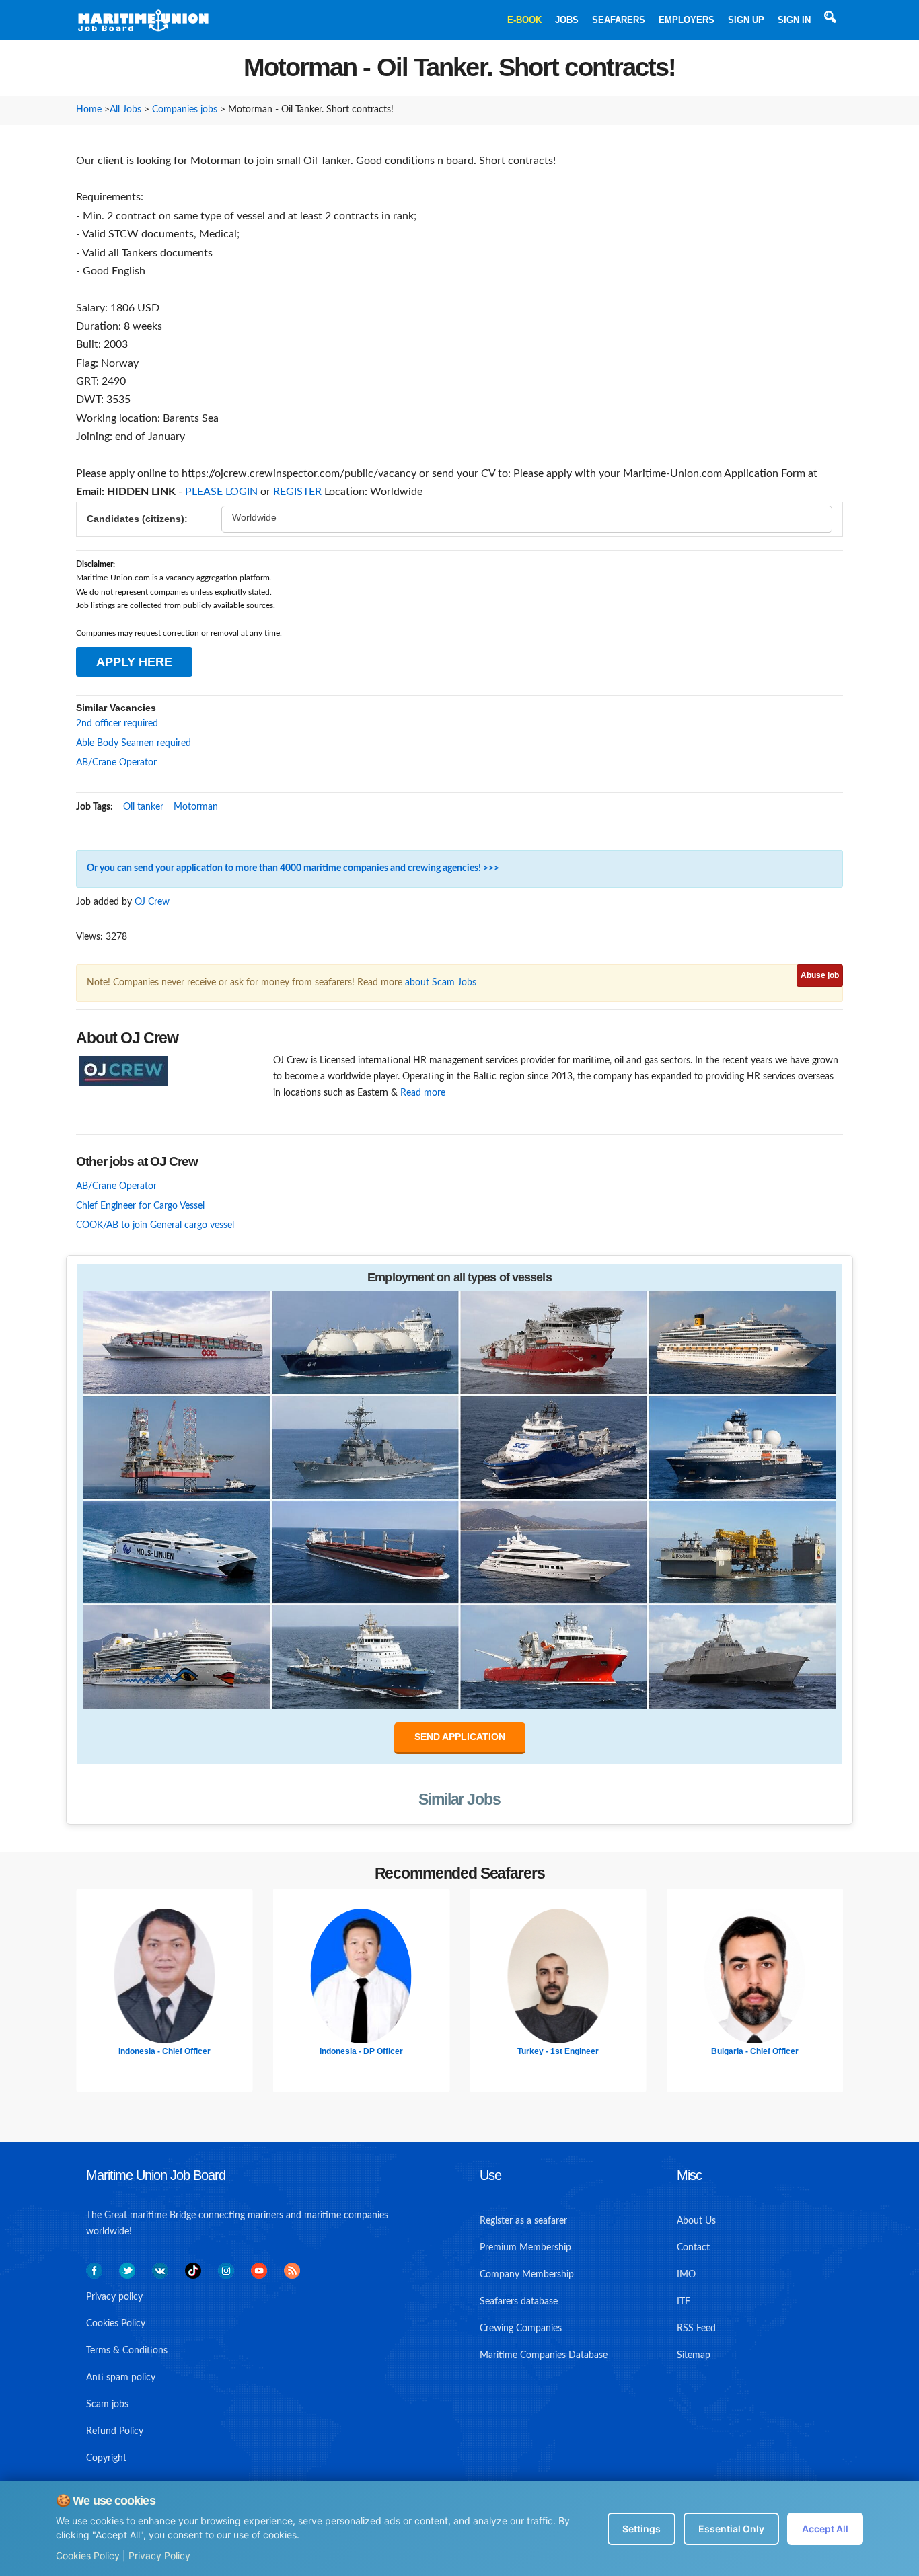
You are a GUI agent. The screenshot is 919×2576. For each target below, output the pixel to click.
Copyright (106, 2458)
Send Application (460, 1737)
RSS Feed (696, 2328)
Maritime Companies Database (544, 2355)
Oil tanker (143, 807)
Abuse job (820, 975)
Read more (423, 1093)
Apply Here (134, 662)
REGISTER (297, 492)
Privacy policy (114, 2297)
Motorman (196, 807)
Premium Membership (525, 2248)
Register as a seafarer (523, 2221)
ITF (684, 2302)
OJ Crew (152, 902)
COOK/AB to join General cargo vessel (155, 1225)
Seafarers (619, 20)
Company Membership (527, 2275)
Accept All (825, 2529)
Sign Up (746, 20)
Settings (641, 2529)
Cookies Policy (88, 2555)
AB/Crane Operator (116, 763)
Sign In (794, 20)
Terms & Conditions (127, 2351)
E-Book (524, 20)
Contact (693, 2248)
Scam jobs (107, 2404)
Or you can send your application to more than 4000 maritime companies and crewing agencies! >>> (293, 868)
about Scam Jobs (441, 983)
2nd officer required (117, 724)
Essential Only (731, 2529)
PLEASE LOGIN (221, 492)
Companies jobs (185, 110)
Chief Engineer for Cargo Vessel (140, 1206)
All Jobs (125, 110)
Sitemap (694, 2355)
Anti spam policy (121, 2378)
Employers (687, 20)
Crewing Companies (521, 2328)
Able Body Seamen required (134, 743)
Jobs (567, 20)
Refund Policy (115, 2431)
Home (89, 110)
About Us (696, 2221)
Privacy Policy (159, 2555)
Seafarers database (519, 2302)
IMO (686, 2275)
